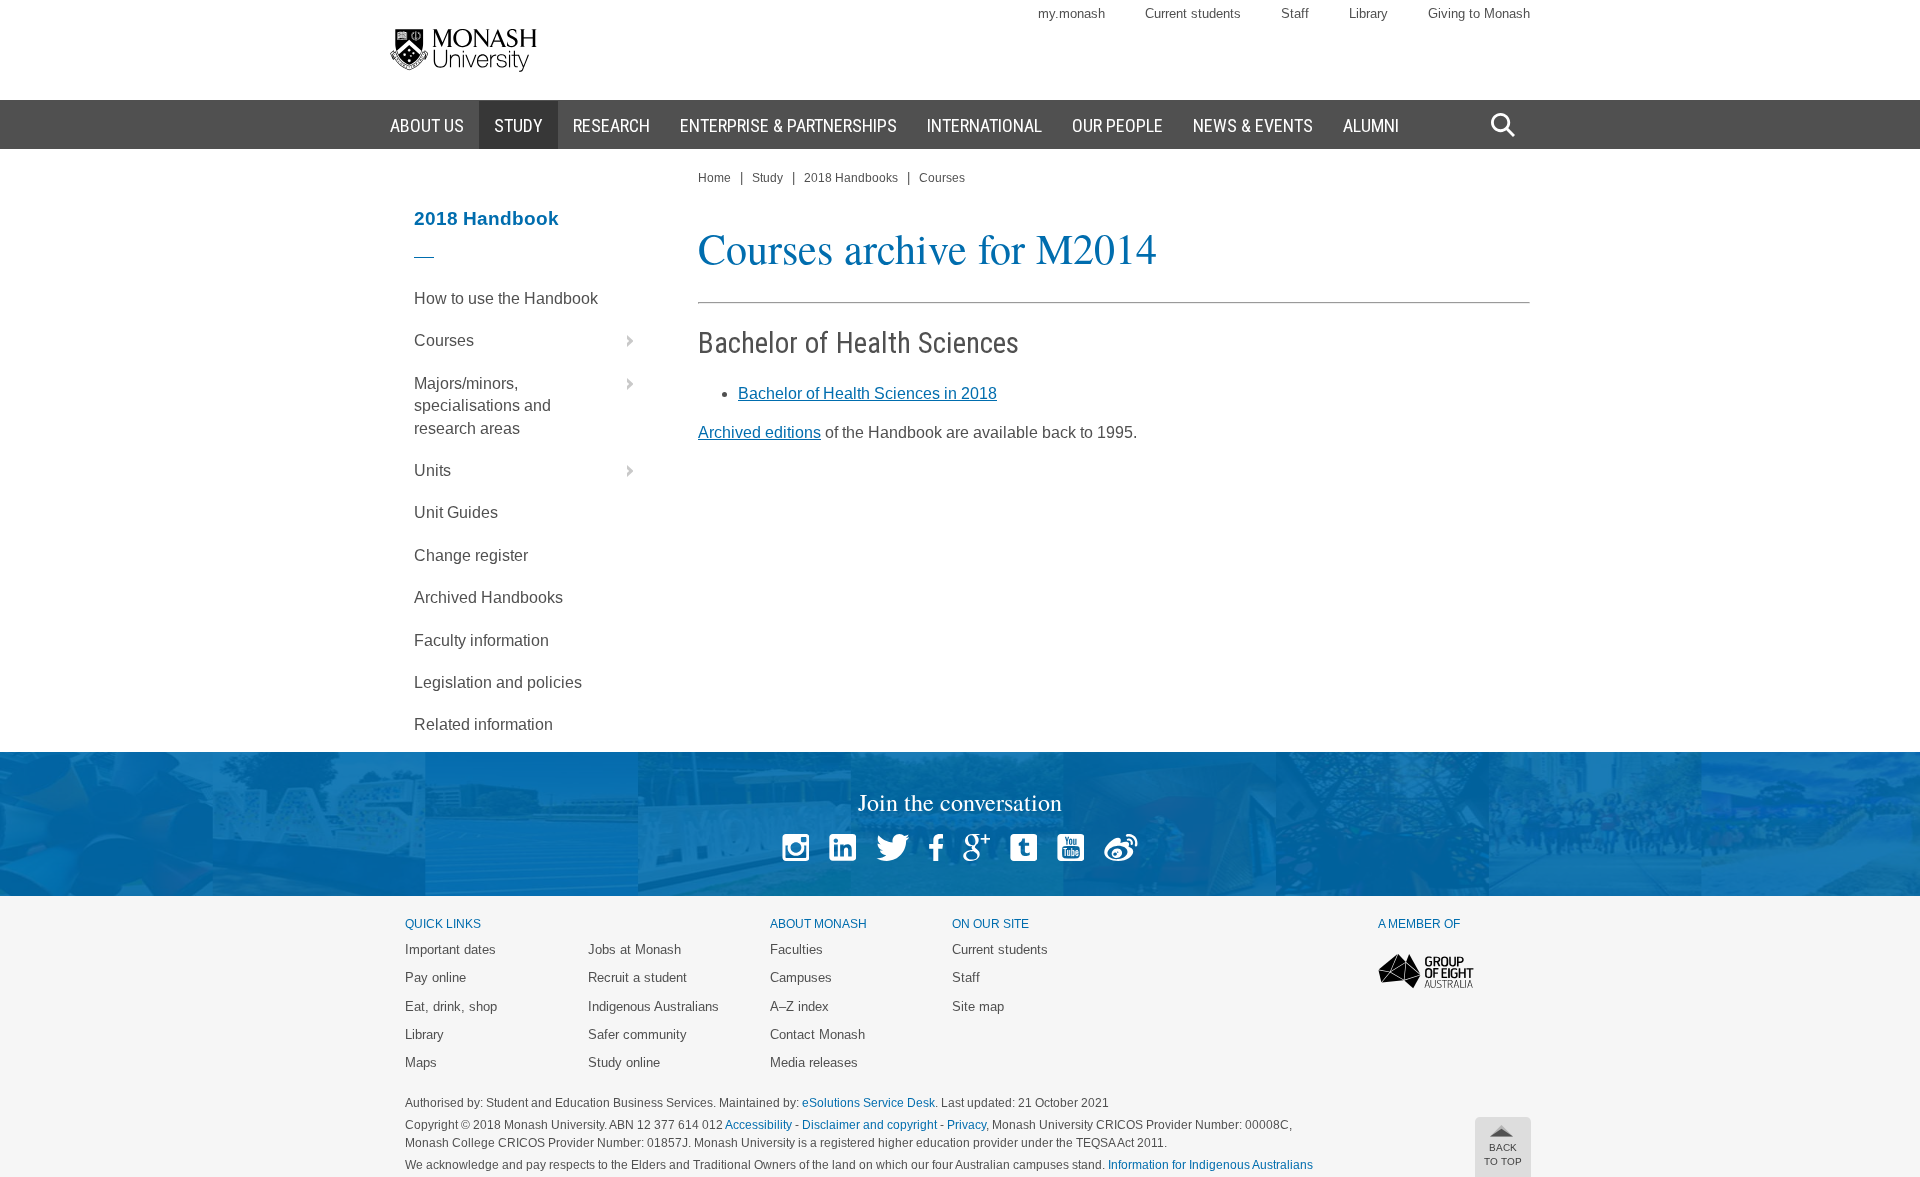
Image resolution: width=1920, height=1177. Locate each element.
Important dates (450, 949)
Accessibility (758, 1125)
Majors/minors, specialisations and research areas (482, 406)
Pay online (435, 977)
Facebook (936, 847)
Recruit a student (637, 977)
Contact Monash (817, 1034)
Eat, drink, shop (451, 1006)
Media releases (814, 1062)
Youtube (1070, 847)
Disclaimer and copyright (869, 1125)
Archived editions (759, 432)
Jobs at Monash (634, 949)
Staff (1295, 13)
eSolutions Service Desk (868, 1103)
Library (1368, 13)
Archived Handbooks (488, 597)
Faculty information (481, 640)
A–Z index (799, 1006)
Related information (483, 724)
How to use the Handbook (506, 298)
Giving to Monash (1479, 13)
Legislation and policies (498, 682)
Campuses (801, 977)
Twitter (892, 847)
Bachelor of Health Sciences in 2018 (867, 393)
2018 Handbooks (851, 178)
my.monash (1071, 13)
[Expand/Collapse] (622, 341)
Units (432, 470)
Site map (978, 1006)
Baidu (1121, 847)
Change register (471, 555)
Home (714, 178)
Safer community (637, 1034)
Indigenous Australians (653, 1006)
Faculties (796, 949)
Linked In (842, 847)
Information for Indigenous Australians (1210, 1165)
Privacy (966, 1125)
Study (767, 178)
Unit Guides (456, 512)
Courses (444, 340)
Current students (1193, 13)
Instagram (795, 847)
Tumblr (1023, 847)
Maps (421, 1062)
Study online (624, 1062)
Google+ (976, 847)
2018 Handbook (486, 218)
